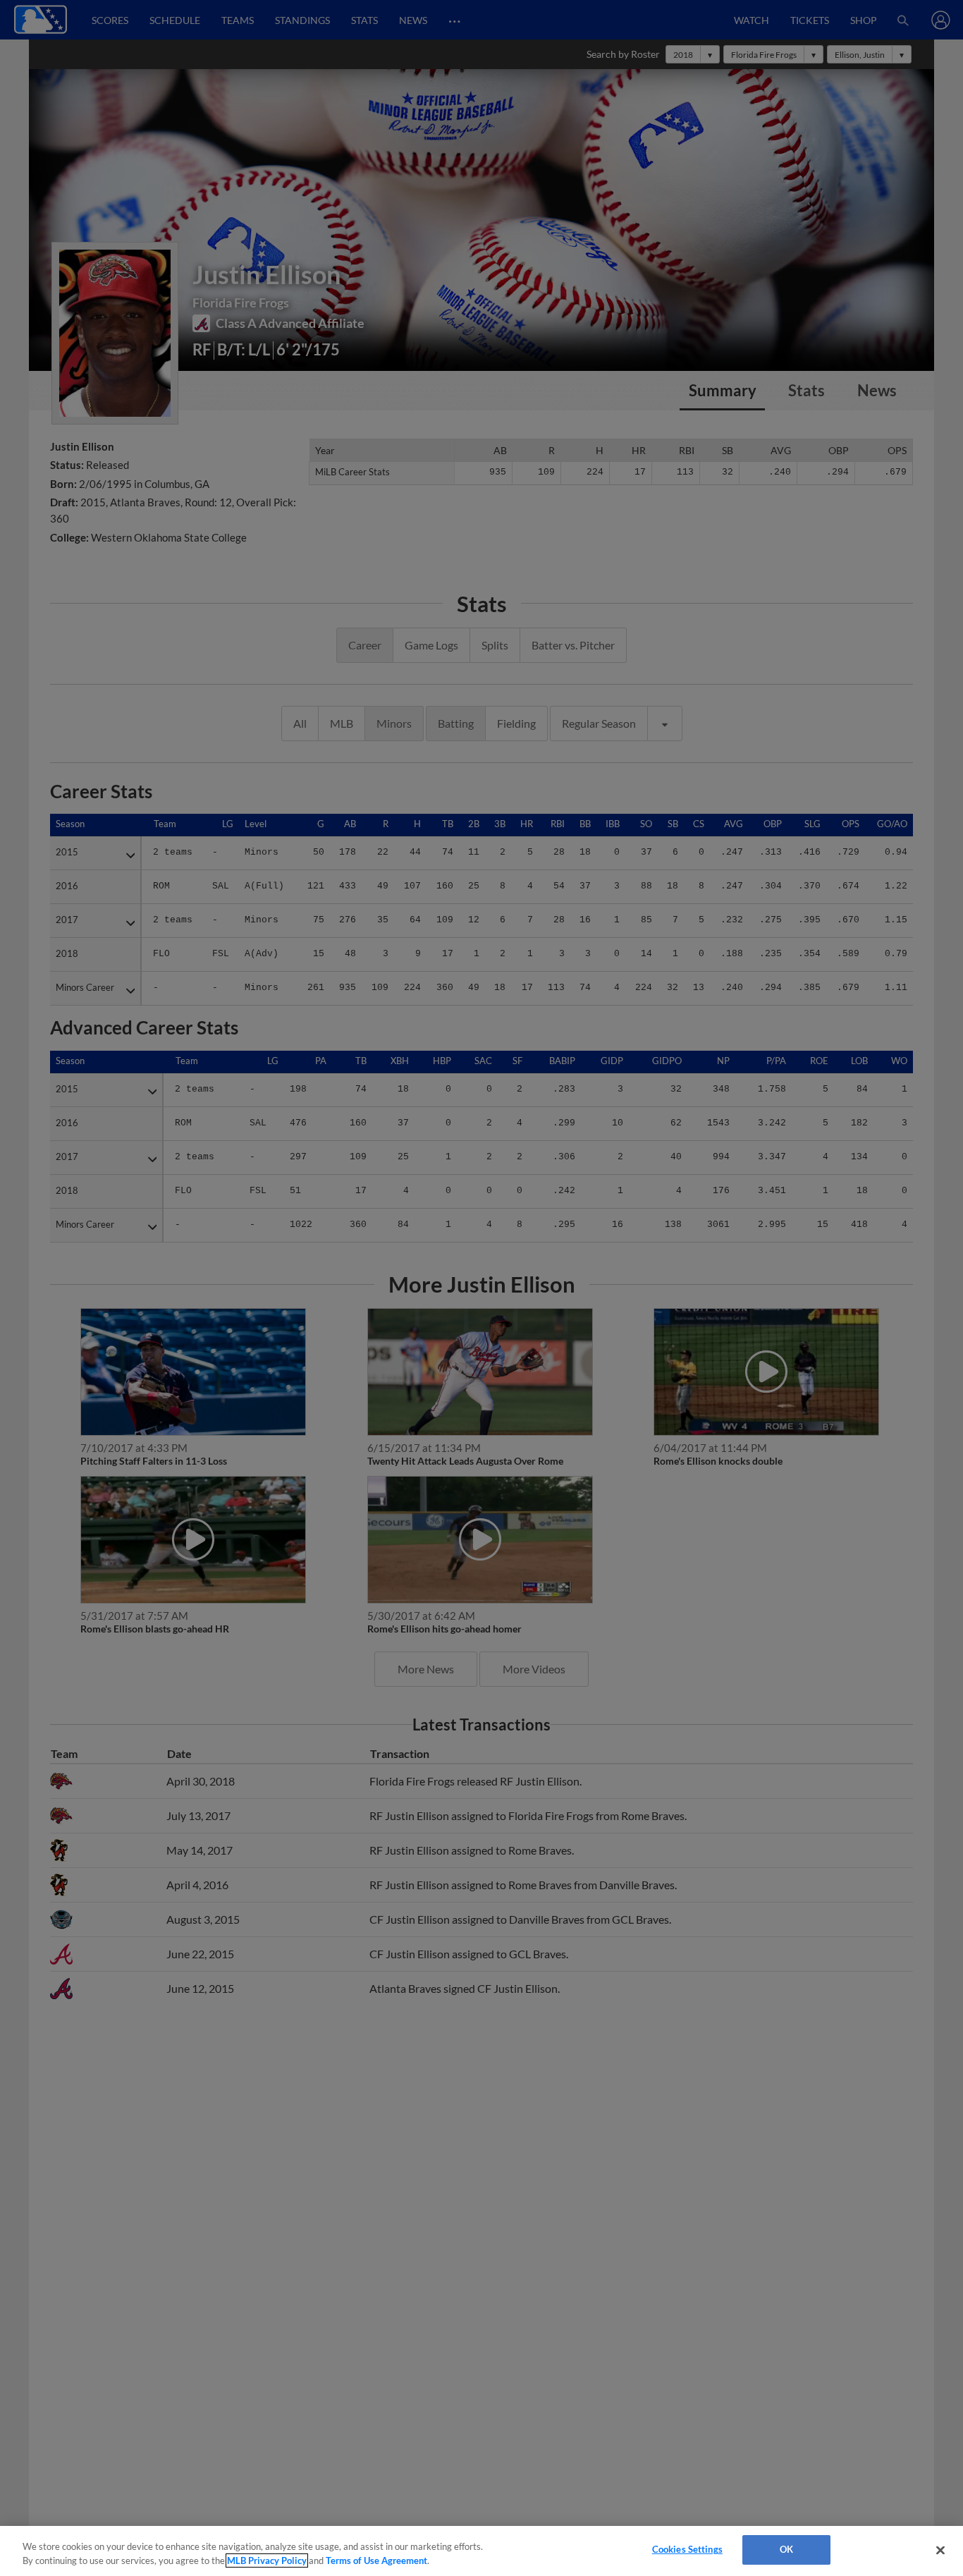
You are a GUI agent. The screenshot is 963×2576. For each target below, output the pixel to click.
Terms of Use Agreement (376, 2560)
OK (786, 2549)
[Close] (940, 2550)
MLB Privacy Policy (267, 2560)
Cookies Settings (687, 2549)
